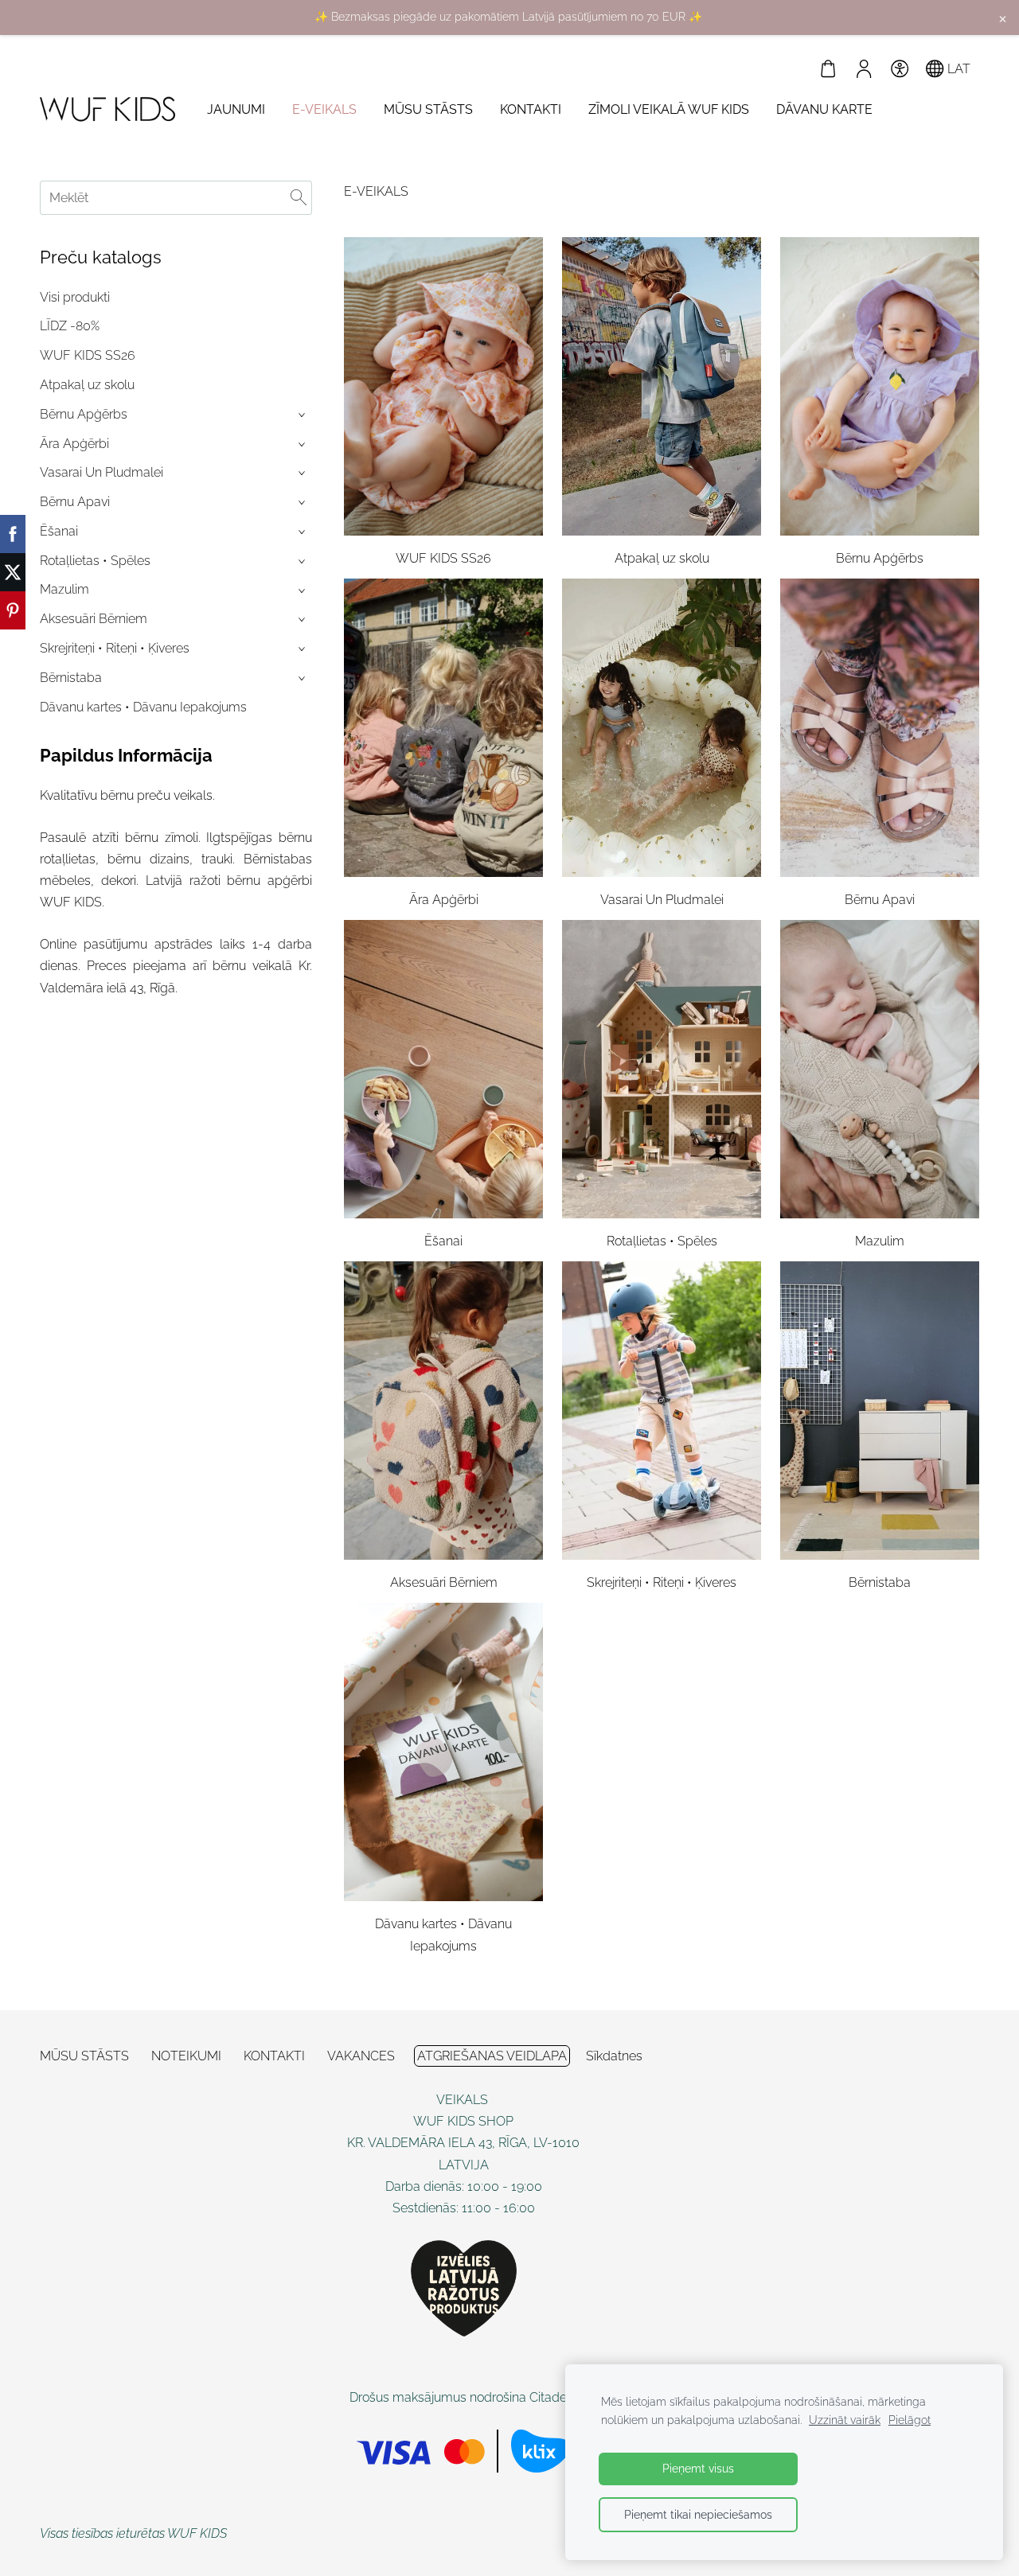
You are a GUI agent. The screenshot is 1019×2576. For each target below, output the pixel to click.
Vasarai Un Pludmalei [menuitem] (102, 472)
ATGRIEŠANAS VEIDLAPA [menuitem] (492, 2056)
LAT (957, 69)
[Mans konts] (864, 69)
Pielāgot (910, 2420)
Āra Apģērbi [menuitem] (74, 444)
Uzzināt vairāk (845, 2420)
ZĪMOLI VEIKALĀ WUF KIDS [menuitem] (669, 109)
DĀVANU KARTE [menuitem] (824, 109)
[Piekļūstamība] (899, 69)
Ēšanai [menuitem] (59, 531)
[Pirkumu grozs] (828, 69)
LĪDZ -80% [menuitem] (70, 326)
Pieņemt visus (698, 2468)
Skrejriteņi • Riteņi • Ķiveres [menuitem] (115, 648)
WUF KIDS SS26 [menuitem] (88, 355)
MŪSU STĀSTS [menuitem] (428, 109)
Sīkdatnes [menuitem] (614, 2056)
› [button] (303, 415)
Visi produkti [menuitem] (75, 297)
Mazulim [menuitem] (64, 589)
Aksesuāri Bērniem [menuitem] (94, 619)
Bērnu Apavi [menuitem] (75, 502)
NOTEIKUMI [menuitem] (186, 2056)
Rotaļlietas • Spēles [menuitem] (95, 561)
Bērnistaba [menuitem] (71, 678)
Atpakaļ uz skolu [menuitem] (87, 385)
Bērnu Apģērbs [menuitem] (84, 414)
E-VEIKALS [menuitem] (324, 109)
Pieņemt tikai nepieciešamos (698, 2514)
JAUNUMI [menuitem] (236, 109)
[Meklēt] (299, 198)
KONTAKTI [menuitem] (531, 109)
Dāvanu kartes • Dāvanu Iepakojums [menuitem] (143, 707)
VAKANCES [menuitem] (361, 2056)
